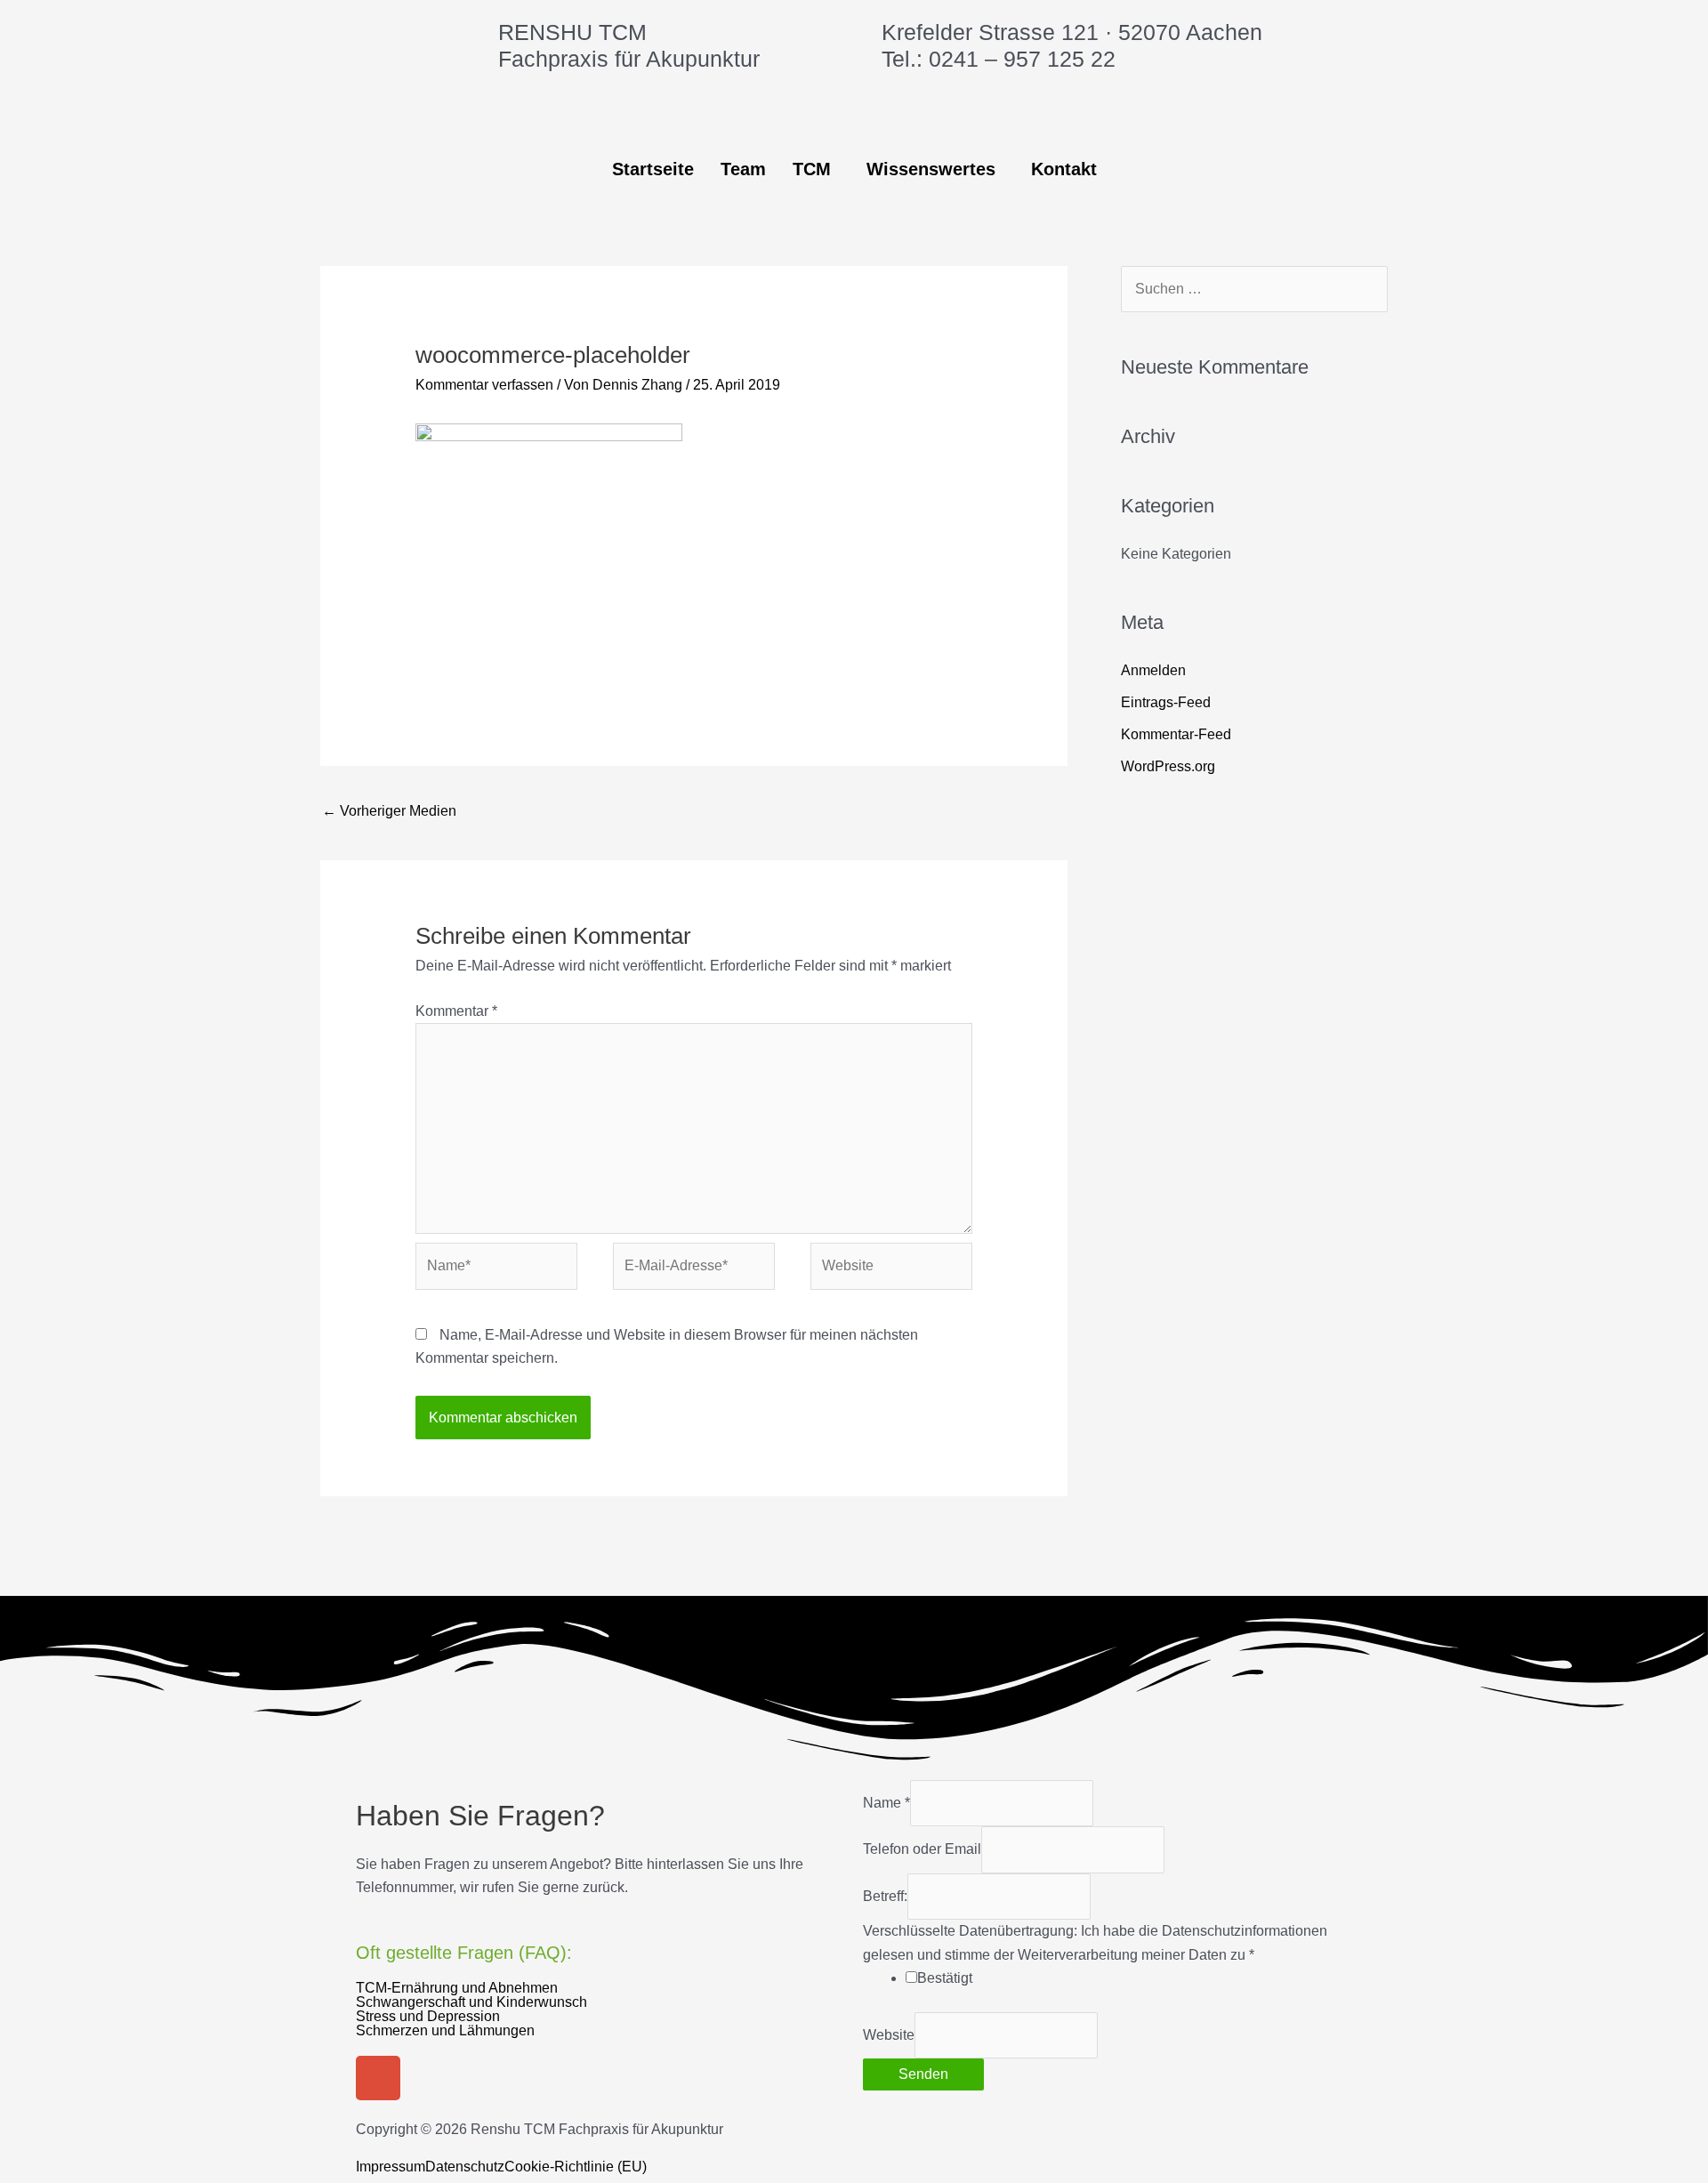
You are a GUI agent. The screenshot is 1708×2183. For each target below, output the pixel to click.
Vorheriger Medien (389, 811)
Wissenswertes (931, 169)
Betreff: (885, 1896)
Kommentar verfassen (484, 385)
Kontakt (1064, 169)
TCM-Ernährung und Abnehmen (457, 1988)
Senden (923, 2074)
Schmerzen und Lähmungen (445, 2031)
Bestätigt (945, 1978)
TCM (812, 169)
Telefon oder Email (922, 1849)
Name (886, 1803)
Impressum (391, 2167)
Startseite (653, 169)
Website (889, 2035)
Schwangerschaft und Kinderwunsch (471, 2002)
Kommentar (456, 1011)
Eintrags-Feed (1166, 702)
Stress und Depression (428, 2017)
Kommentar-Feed (1176, 734)
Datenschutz (465, 2167)
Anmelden (1153, 670)
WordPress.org (1168, 766)
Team (743, 169)
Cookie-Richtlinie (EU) (576, 2167)
